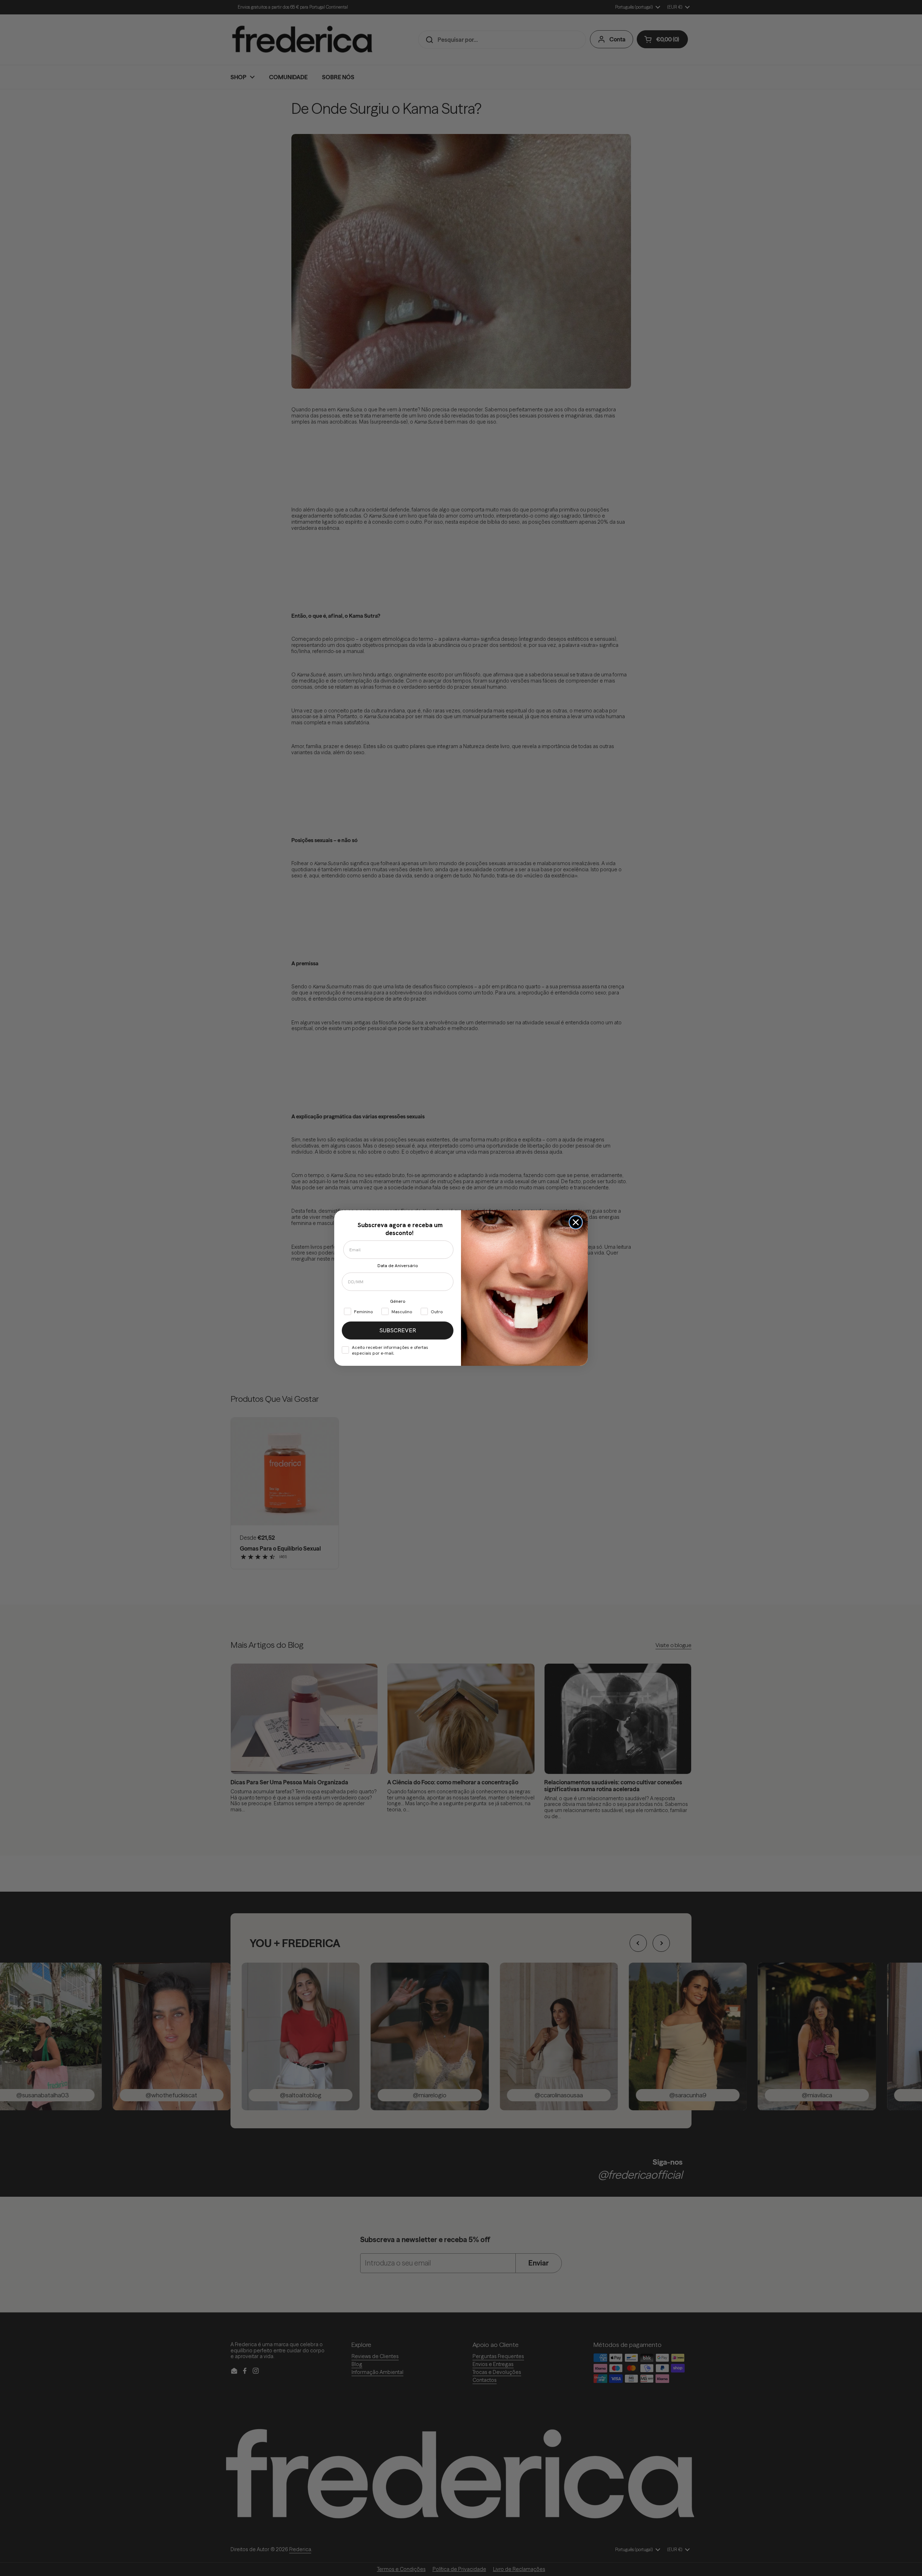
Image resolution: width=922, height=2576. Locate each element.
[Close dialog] (576, 1222)
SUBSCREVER (398, 1330)
